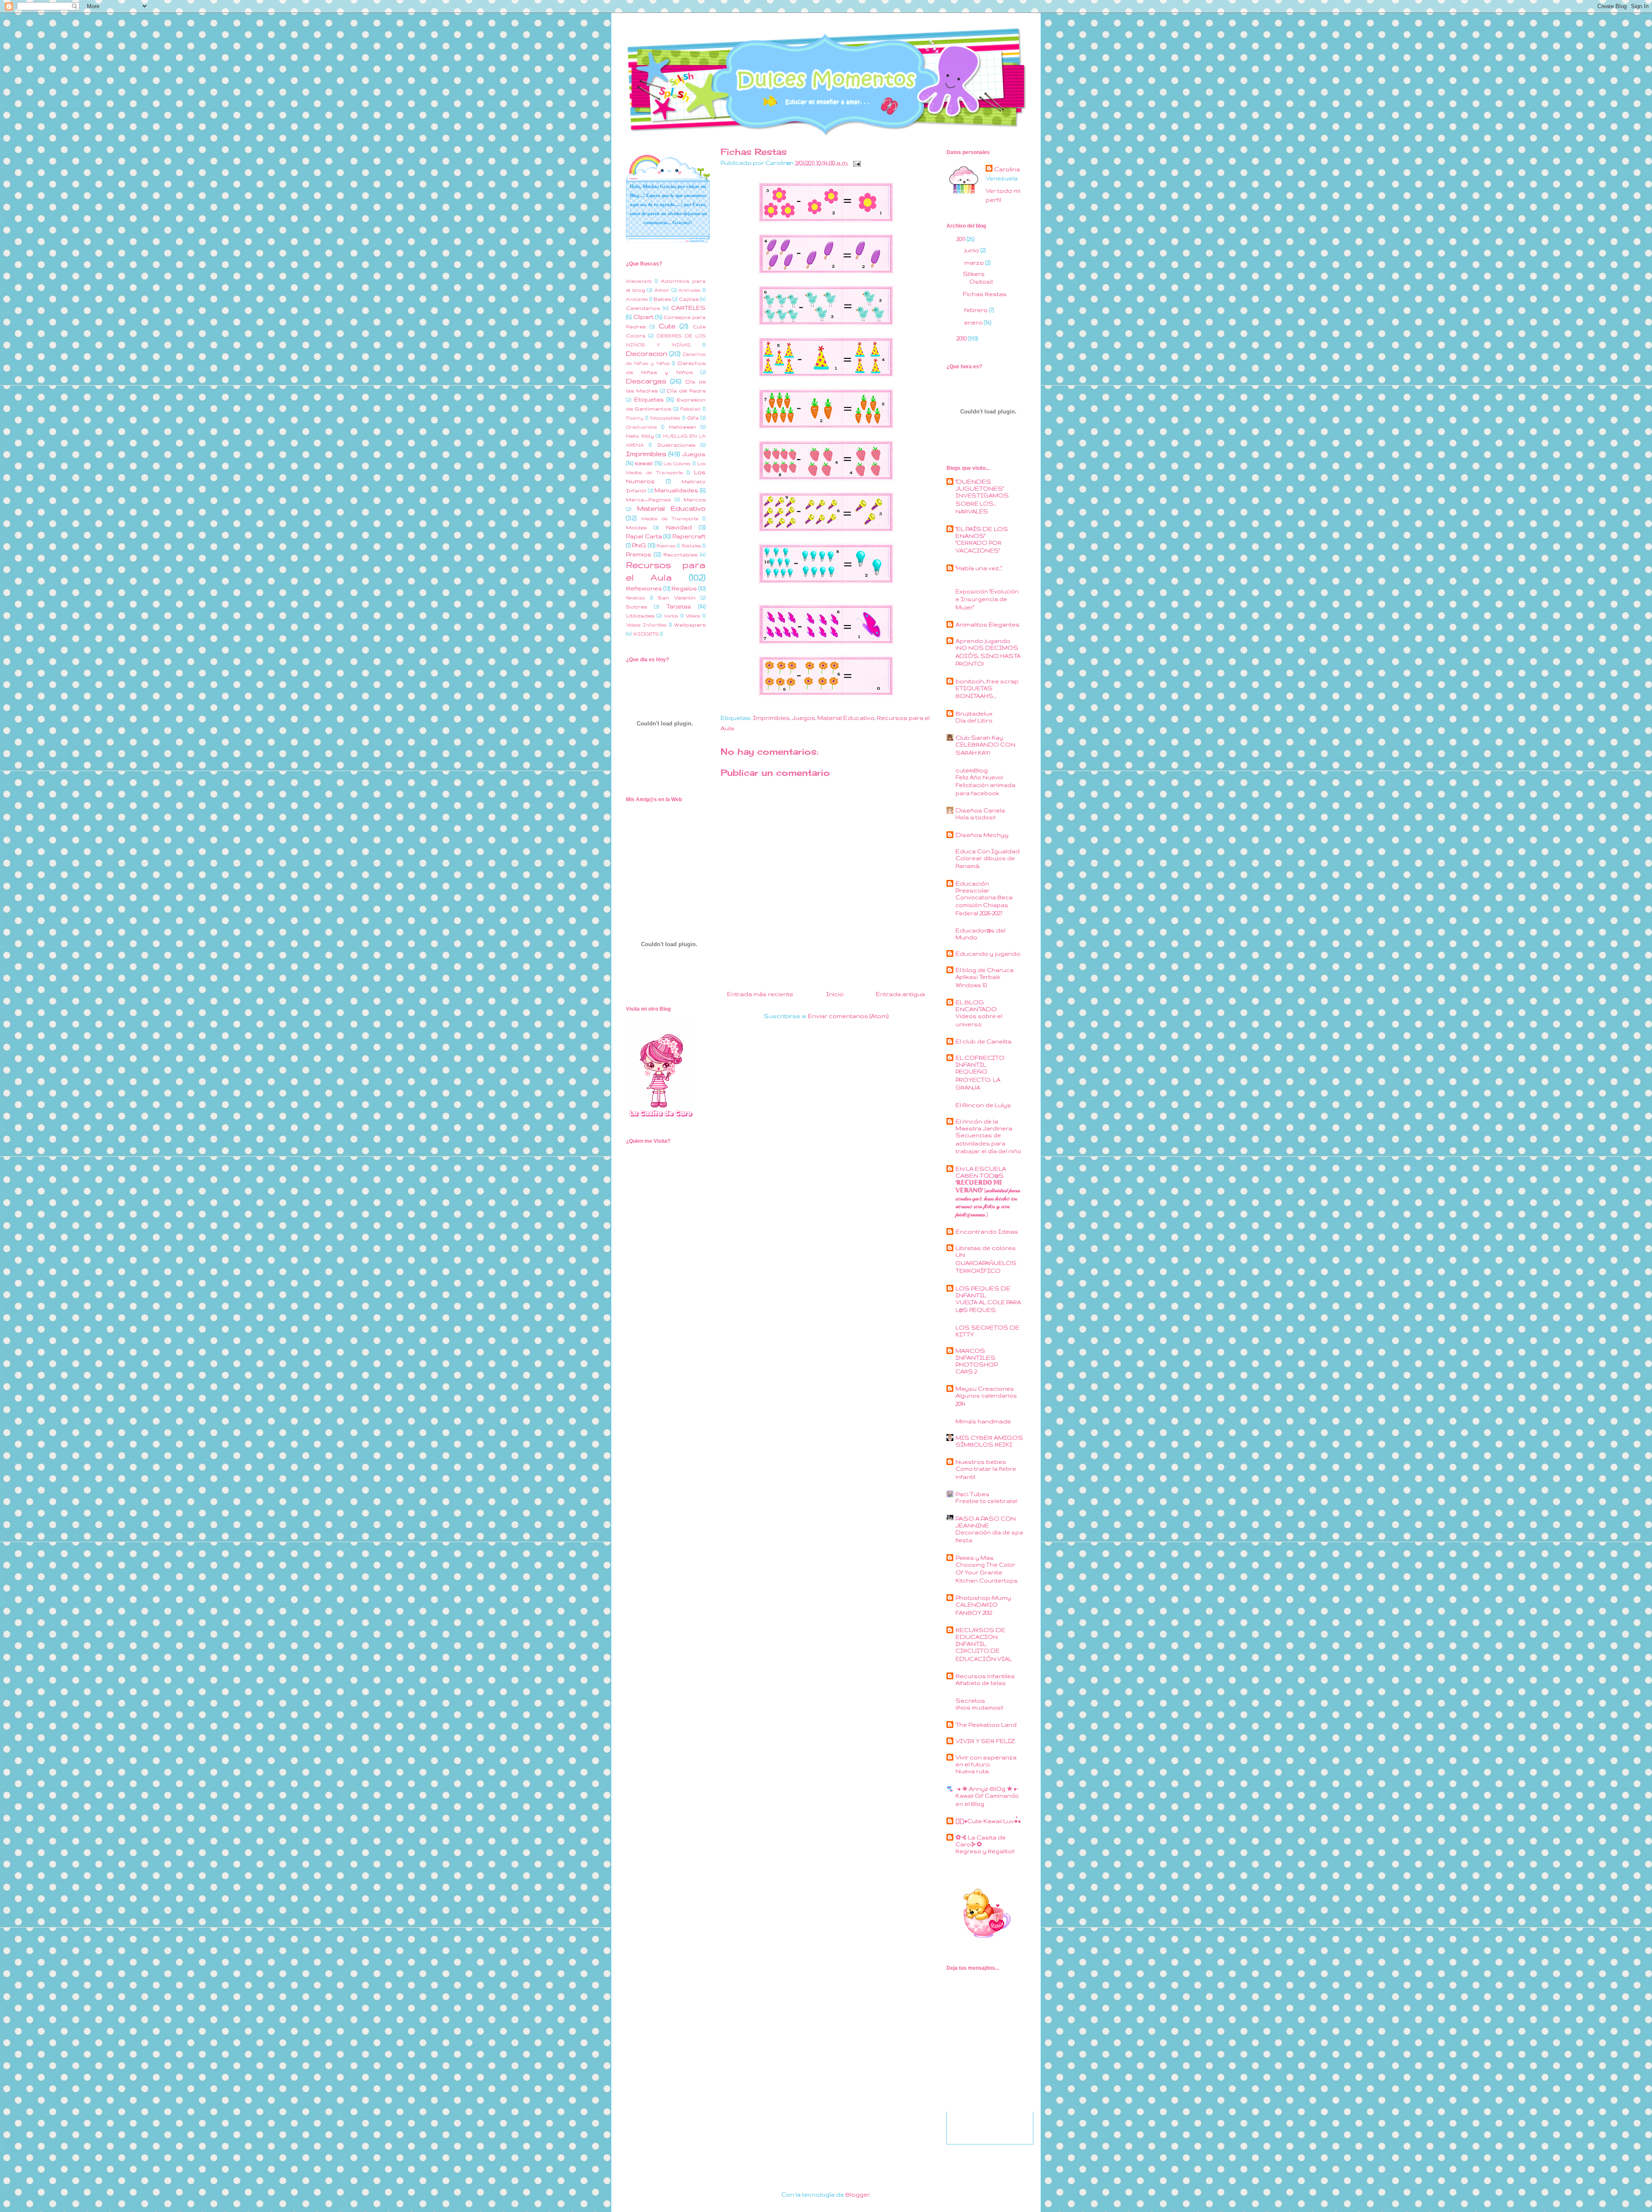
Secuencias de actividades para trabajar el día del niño (988, 1143)
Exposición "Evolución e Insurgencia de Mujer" (987, 599)
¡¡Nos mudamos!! (979, 1708)
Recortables (680, 554)
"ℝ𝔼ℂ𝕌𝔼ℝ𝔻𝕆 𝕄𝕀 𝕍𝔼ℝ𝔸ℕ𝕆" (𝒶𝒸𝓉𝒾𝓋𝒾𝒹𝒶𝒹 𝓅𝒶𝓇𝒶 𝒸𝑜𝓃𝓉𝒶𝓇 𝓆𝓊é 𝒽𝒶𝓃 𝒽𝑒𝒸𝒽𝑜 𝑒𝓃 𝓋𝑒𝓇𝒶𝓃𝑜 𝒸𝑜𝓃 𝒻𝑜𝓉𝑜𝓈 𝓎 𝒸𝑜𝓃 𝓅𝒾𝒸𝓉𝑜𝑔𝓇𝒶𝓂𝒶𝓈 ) (988, 1199)
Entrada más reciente (760, 994)
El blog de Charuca (985, 970)
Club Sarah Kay (979, 737)
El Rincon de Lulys (983, 1105)
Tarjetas (679, 606)
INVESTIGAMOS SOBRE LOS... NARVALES (982, 503)
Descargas (646, 381)
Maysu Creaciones (985, 1388)
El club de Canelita (983, 1041)
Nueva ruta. (972, 1771)
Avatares (637, 299)
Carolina (1007, 169)
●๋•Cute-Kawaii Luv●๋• (988, 1821)
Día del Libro (974, 720)
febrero (977, 310)
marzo (975, 262)
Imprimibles (771, 718)
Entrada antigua (900, 994)
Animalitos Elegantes (988, 624)
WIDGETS (646, 634)
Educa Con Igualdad (988, 851)
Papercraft (689, 536)
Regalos (684, 588)
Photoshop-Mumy (983, 1598)
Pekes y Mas (975, 1558)
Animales (689, 290)
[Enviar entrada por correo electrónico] (855, 163)
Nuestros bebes (981, 1462)
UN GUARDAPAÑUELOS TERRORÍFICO (986, 1263)
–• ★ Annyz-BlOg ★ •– (987, 1789)
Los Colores (677, 463)
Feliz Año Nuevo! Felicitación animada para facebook (985, 785)
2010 (962, 338)
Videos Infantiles (646, 625)
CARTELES (688, 308)
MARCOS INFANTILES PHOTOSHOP (977, 1357)
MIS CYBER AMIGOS (989, 1438)
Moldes (636, 527)
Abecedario (639, 281)
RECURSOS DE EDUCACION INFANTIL (980, 1637)
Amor (662, 290)
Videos (693, 616)
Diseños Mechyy (982, 835)
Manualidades (676, 490)
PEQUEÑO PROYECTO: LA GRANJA (978, 1080)
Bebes (662, 299)
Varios (671, 616)
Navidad (679, 527)
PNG (639, 545)
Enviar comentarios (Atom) (848, 1016)
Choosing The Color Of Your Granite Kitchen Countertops (987, 1573)
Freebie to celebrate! (986, 1501)
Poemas (666, 546)
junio (972, 250)
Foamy (635, 418)
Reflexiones (644, 588)
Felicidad (690, 409)
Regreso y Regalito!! (985, 1851)
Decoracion (647, 353)
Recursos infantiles (985, 1676)
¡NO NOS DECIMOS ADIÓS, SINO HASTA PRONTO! (988, 656)
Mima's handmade (983, 1421)
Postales (691, 546)
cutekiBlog (972, 770)
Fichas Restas (985, 294)
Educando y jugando (988, 953)
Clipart (643, 317)
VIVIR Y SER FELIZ (985, 1741)
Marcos (695, 499)
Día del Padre (686, 390)
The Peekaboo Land (986, 1725)
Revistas (635, 598)
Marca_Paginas (648, 499)
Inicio (835, 994)
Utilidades (640, 615)
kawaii (644, 463)
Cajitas (689, 299)
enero (974, 322)
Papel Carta (644, 536)
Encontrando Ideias (987, 1231)
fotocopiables (665, 418)
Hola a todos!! (975, 817)
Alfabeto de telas (981, 1683)
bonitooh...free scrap (987, 681)
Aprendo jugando (983, 641)
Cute (667, 326)
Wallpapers (690, 625)
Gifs (693, 418)
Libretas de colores (986, 1248)
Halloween (683, 427)
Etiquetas (649, 399)
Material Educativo (846, 718)
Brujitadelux (974, 713)
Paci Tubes (972, 1494)
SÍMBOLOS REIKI (984, 1445)
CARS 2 (966, 1371)
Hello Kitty (640, 436)
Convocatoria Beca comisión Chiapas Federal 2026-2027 (984, 905)
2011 (962, 239)
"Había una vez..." (979, 568)
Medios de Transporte (670, 518)
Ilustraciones (676, 445)
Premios (639, 554)
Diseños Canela (980, 810)
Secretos (970, 1700)
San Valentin (677, 597)
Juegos (804, 718)
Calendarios (643, 308)
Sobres (636, 606)
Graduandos (641, 427)
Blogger (858, 2194)
